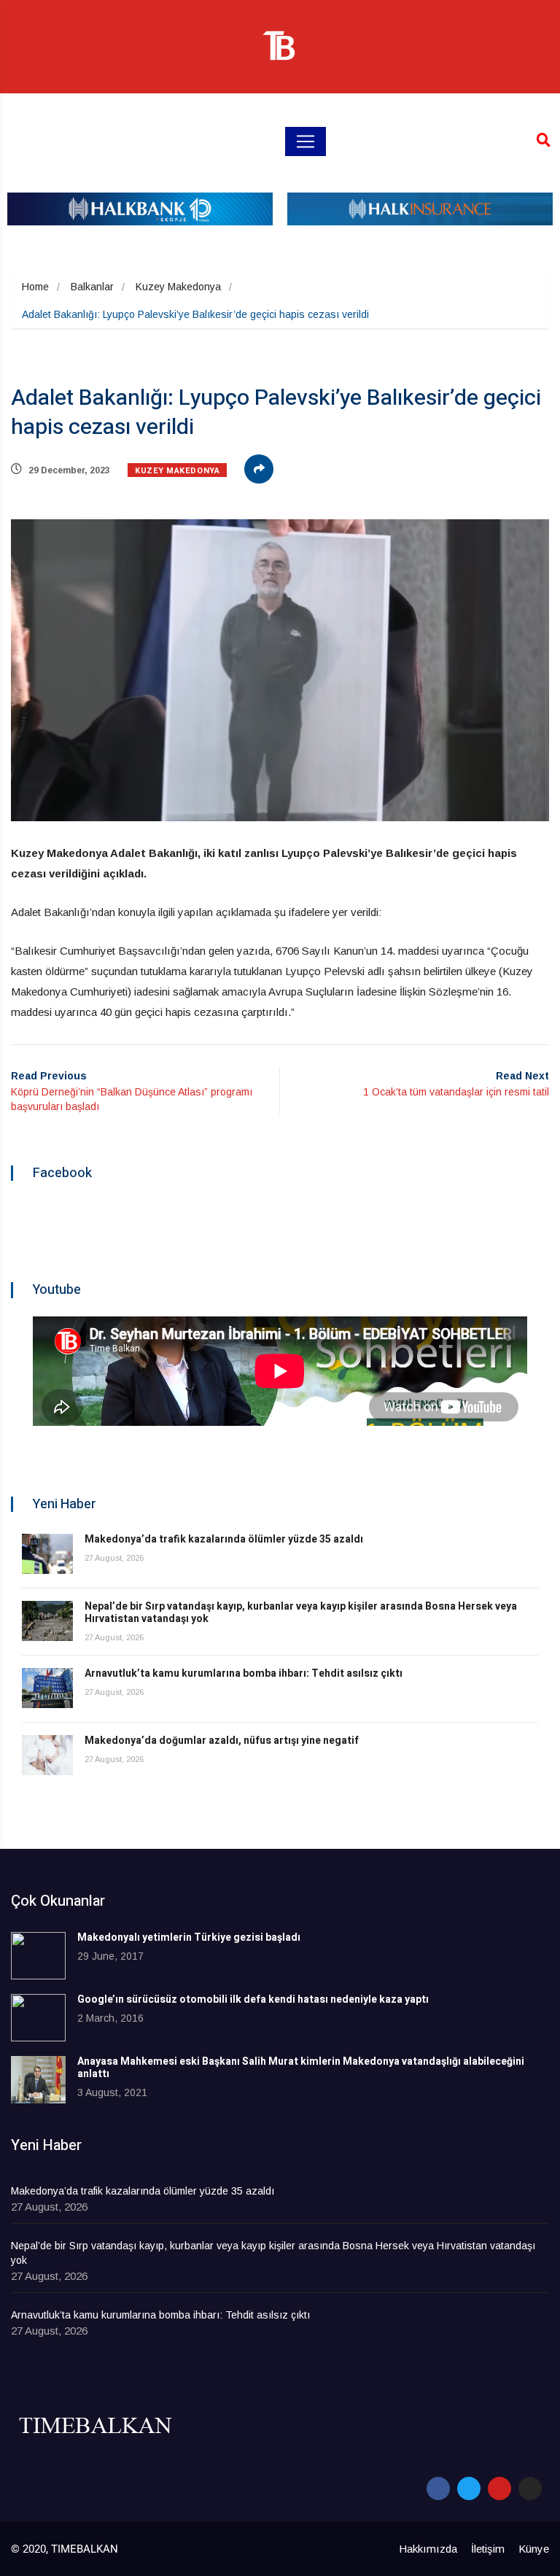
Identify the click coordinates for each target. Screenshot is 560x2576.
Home (35, 287)
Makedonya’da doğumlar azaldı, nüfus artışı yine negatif (222, 1741)
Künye (534, 2549)
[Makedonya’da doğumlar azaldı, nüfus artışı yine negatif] (47, 1755)
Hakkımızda (428, 2549)
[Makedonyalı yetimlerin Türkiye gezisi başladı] (38, 1956)
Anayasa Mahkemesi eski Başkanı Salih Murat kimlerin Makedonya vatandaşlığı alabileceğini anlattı (301, 2068)
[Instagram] (530, 2488)
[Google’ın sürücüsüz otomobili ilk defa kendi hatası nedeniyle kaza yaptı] (38, 2018)
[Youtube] (499, 2488)
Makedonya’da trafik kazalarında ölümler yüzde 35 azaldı (224, 1539)
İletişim (488, 2549)
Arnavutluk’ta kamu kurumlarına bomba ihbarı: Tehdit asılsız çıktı (244, 1673)
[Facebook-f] (438, 2488)
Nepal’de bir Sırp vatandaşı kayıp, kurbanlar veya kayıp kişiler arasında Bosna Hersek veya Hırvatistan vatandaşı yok (301, 1613)
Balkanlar (92, 287)
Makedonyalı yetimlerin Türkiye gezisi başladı (189, 1937)
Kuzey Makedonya (178, 287)
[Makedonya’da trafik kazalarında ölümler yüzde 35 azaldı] (47, 1554)
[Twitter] (469, 2488)
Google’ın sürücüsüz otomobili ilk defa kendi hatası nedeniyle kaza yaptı (253, 1999)
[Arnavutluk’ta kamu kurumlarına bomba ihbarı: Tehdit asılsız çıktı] (47, 1688)
